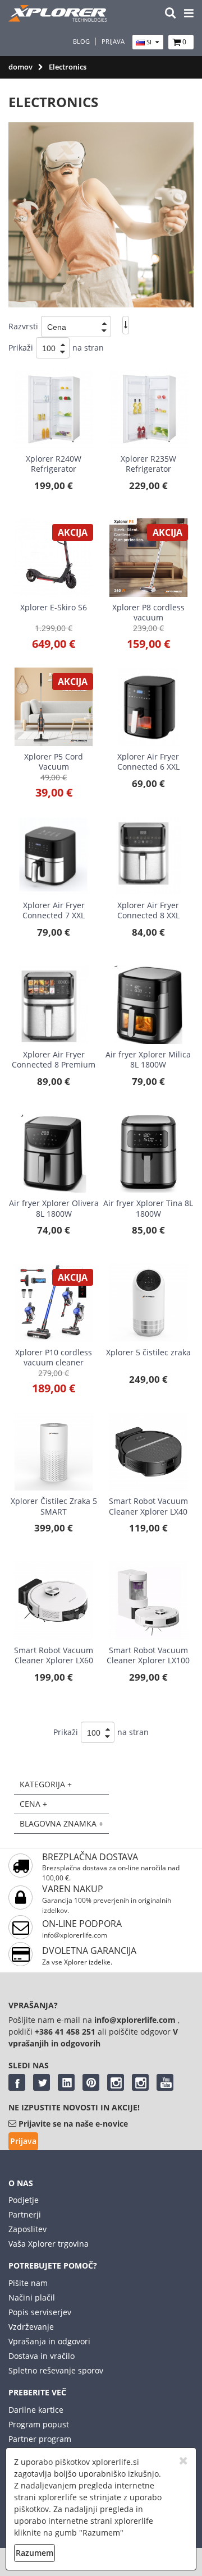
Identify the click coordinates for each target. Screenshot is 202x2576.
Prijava (113, 42)
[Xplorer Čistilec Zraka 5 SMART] (54, 1452)
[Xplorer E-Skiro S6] (54, 558)
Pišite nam (28, 2283)
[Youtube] (165, 2082)
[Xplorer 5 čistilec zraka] (148, 1303)
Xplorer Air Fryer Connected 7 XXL (54, 910)
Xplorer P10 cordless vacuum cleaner (54, 1357)
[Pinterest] (91, 2082)
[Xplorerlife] (59, 19)
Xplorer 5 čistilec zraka (148, 1352)
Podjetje (24, 2200)
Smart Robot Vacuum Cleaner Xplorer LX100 (148, 1655)
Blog (81, 42)
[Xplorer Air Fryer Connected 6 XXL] (148, 707)
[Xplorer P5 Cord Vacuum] (54, 707)
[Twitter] (42, 2082)
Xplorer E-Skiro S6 (54, 607)
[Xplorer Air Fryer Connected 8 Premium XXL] (54, 1005)
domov (20, 67)
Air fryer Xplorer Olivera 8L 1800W (54, 1208)
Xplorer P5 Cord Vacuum (54, 762)
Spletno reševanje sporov (56, 2370)
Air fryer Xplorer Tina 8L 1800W (148, 1208)
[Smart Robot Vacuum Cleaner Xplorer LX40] (148, 1452)
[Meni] (189, 14)
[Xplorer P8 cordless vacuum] (148, 558)
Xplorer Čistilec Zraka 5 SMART (54, 1506)
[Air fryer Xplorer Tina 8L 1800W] (148, 1154)
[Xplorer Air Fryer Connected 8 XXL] (148, 856)
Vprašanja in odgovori (49, 2341)
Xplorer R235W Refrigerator (148, 464)
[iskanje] (171, 14)
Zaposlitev (27, 2229)
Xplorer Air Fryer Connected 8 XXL (148, 910)
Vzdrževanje (31, 2327)
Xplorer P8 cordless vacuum (148, 612)
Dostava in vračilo (42, 2356)
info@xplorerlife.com (75, 1935)
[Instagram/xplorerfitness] (140, 2082)
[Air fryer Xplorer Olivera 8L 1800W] (54, 1154)
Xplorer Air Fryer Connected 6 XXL (148, 762)
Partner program (40, 2439)
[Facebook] (17, 2082)
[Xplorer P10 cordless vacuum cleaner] (54, 1303)
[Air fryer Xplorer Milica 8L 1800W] (148, 1005)
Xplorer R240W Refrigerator (54, 464)
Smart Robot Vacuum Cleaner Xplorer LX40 (148, 1506)
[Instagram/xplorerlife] (116, 2082)
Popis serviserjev (40, 2312)
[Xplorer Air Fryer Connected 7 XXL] (54, 856)
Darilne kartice (36, 2410)
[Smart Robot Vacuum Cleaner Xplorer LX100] (148, 1600)
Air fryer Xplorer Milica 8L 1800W (148, 1059)
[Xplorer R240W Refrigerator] (54, 409)
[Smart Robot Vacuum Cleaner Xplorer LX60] (54, 1600)
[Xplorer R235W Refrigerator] (148, 409)
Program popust (39, 2424)
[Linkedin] (66, 2082)
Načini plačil (32, 2297)
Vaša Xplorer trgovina (49, 2244)
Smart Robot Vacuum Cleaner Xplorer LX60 (54, 1655)
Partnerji (25, 2214)
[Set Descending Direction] (126, 325)
